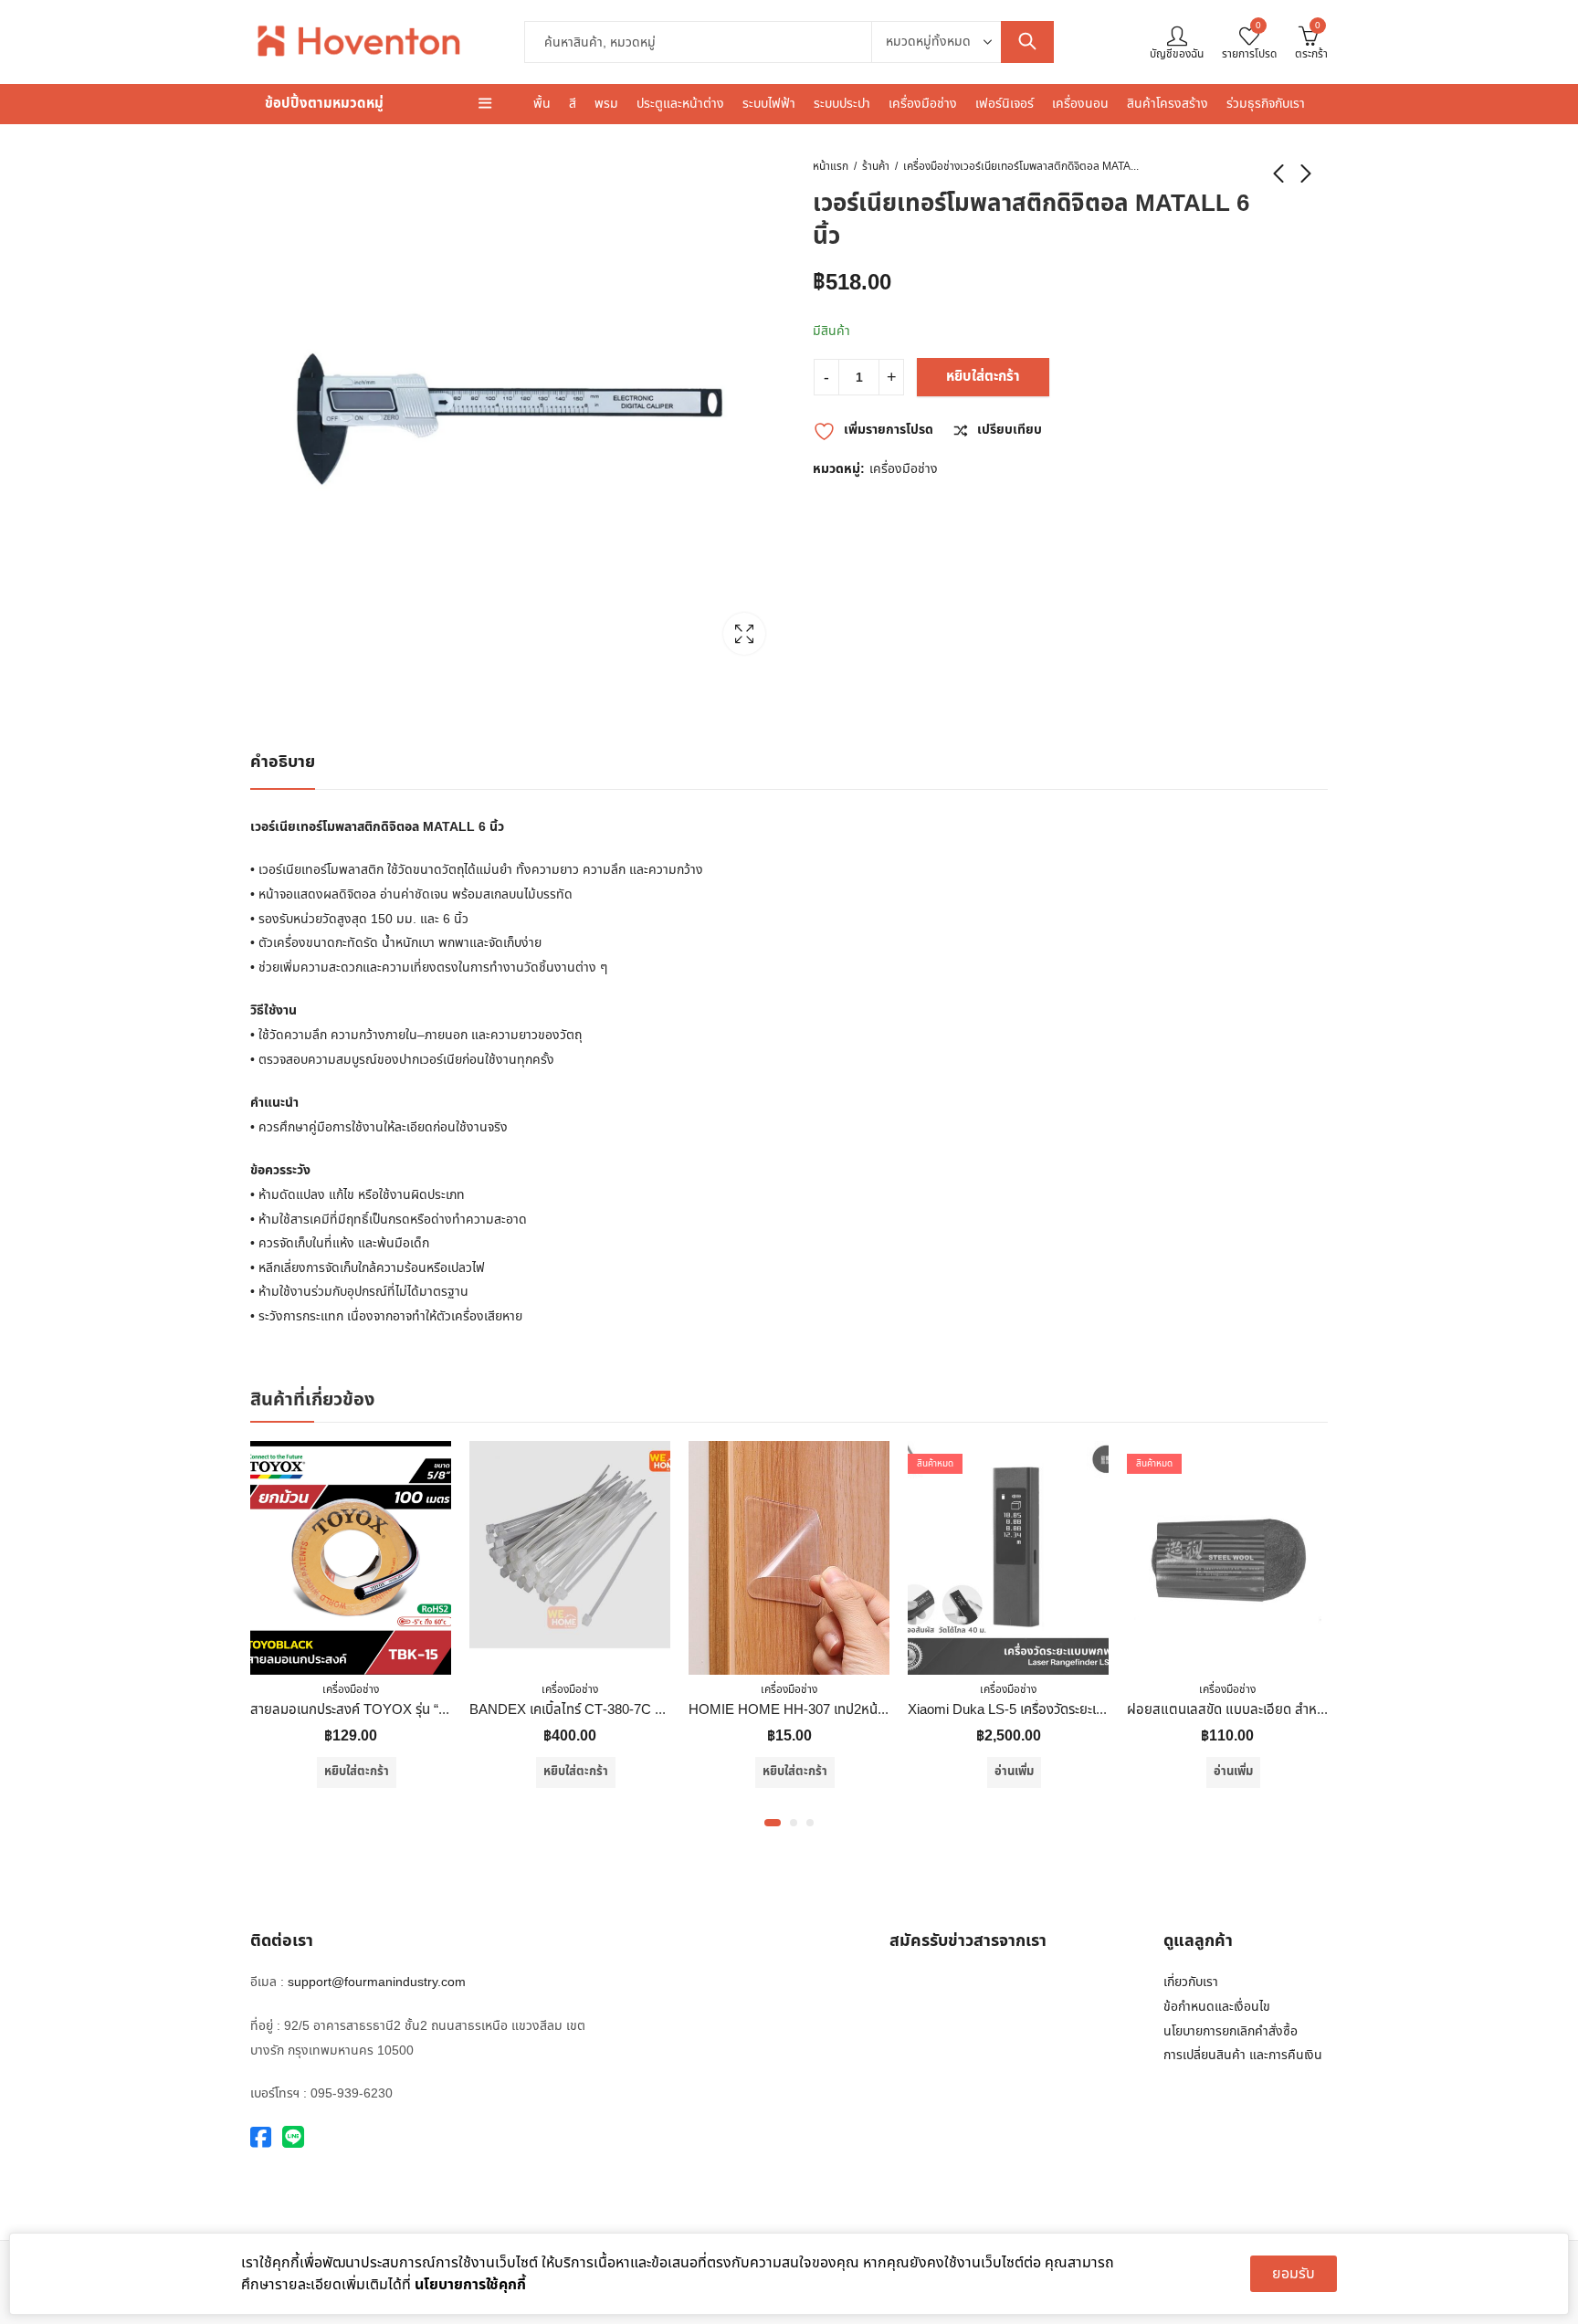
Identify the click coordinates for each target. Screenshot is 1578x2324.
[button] (773, 1823)
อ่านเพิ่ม (857, 1772)
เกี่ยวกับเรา (1191, 1982)
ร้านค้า (876, 166)
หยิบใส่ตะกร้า (983, 377)
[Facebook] (261, 2138)
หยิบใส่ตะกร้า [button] (419, 1772)
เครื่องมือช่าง (931, 166)
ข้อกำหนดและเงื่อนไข (1217, 2007)
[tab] (283, 763)
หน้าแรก (831, 166)
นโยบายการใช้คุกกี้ (470, 2285)
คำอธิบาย (283, 762)
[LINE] (293, 2138)
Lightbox (744, 634)
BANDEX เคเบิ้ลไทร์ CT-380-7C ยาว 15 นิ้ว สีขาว (450, 1710)
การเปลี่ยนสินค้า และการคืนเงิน (1243, 2055)
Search (1027, 42)
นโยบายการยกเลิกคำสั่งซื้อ (1231, 2031)
